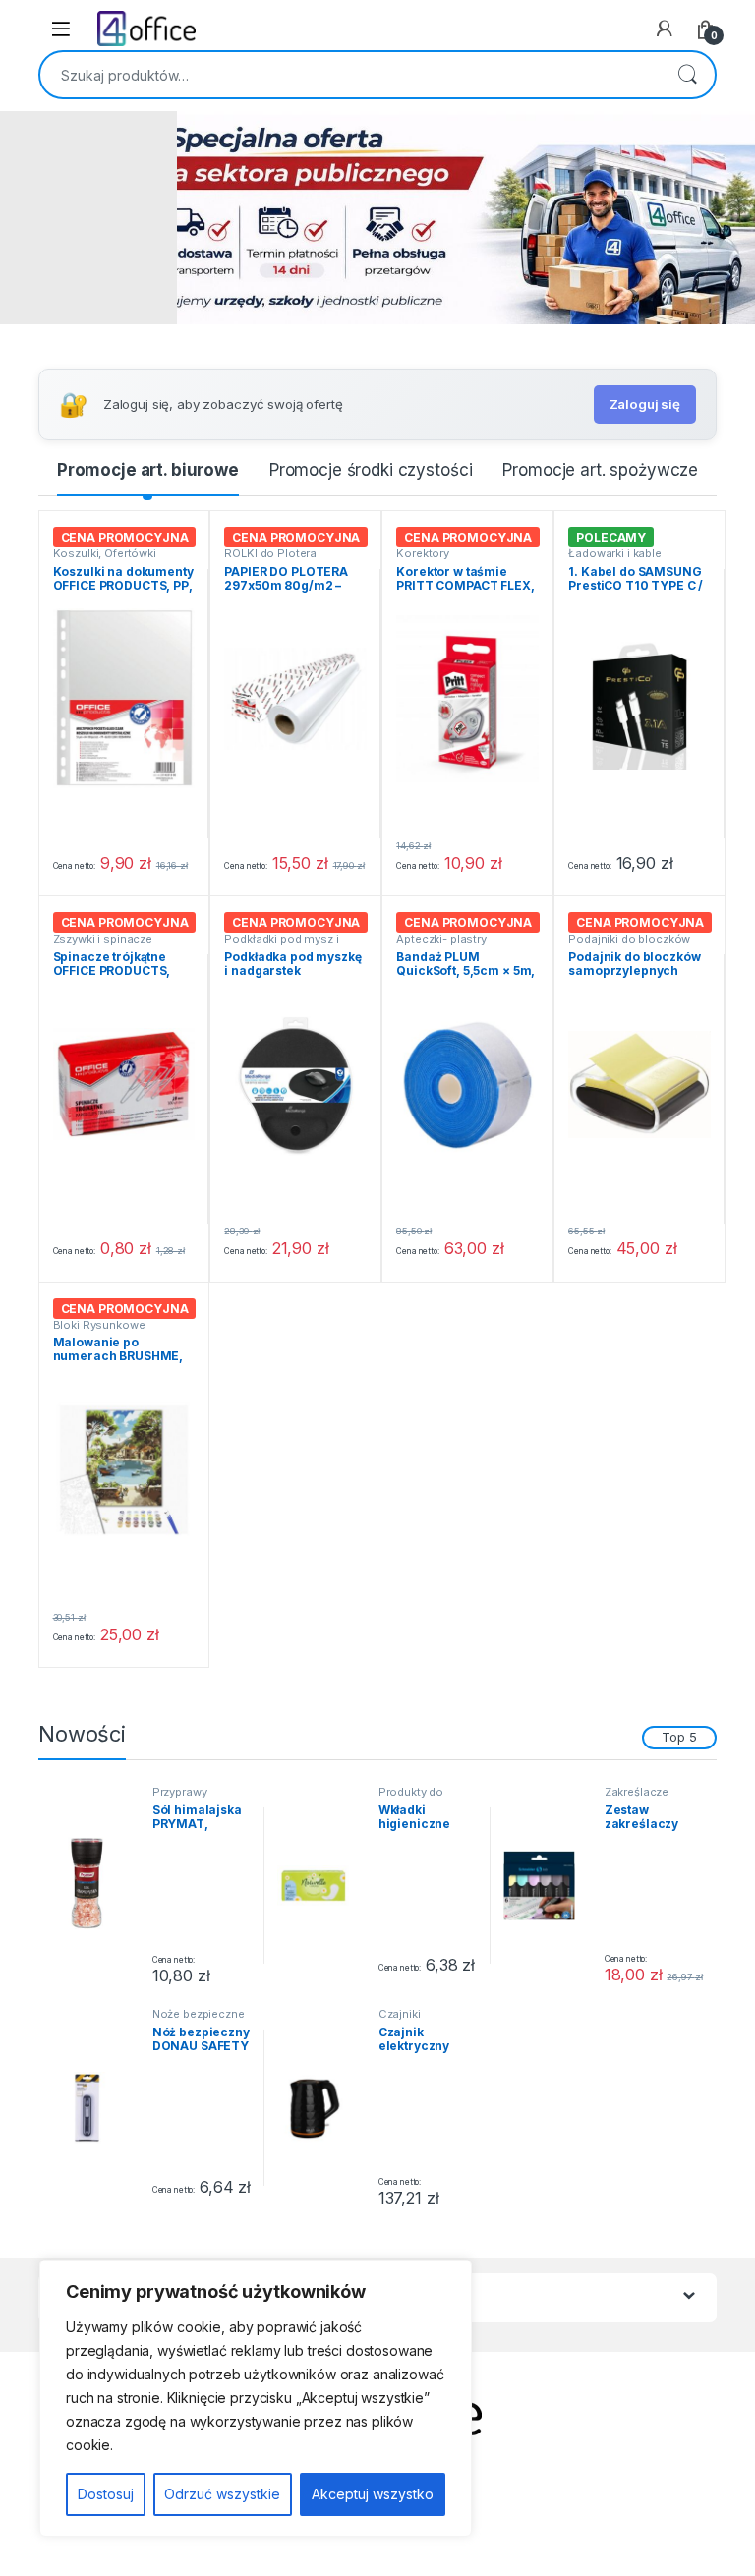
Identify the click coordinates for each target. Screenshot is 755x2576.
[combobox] (350, 75)
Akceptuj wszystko (373, 2494)
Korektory (423, 553)
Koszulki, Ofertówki (105, 553)
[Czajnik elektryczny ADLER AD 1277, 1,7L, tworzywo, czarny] (320, 2107)
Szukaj (687, 75)
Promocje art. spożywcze (600, 470)
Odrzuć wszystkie (222, 2494)
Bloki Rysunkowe (99, 1325)
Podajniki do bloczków (629, 939)
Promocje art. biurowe (148, 470)
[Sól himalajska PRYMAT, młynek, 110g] (94, 1885)
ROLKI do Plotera (270, 553)
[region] (256, 2398)
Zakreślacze (637, 1792)
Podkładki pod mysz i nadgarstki (281, 945)
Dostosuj (106, 2494)
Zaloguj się (645, 404)
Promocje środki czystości (371, 470)
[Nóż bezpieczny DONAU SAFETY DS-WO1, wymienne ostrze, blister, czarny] (94, 2107)
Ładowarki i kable (615, 553)
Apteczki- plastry (441, 939)
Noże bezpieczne (199, 2014)
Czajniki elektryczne (409, 2020)
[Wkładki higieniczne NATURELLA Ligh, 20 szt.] (320, 1885)
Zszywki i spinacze (103, 939)
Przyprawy (180, 1792)
